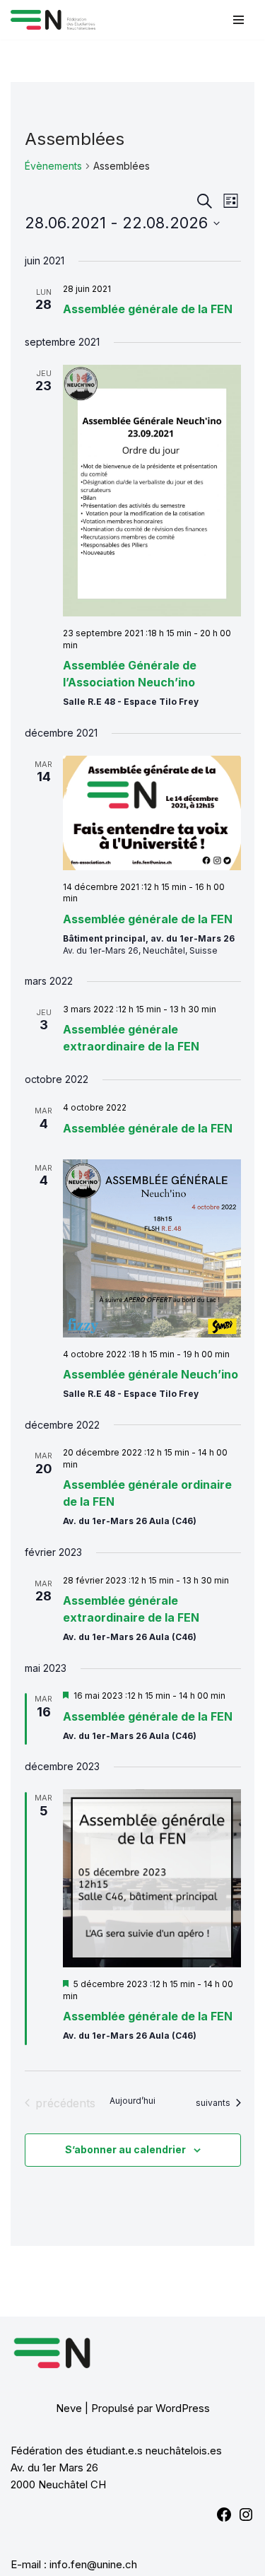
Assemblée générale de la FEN (148, 309)
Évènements (53, 166)
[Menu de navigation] (238, 20)
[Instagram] (246, 2519)
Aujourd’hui (132, 2101)
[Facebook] (224, 2519)
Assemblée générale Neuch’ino (151, 1374)
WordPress (183, 2408)
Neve (69, 2408)
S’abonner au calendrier (125, 2149)
